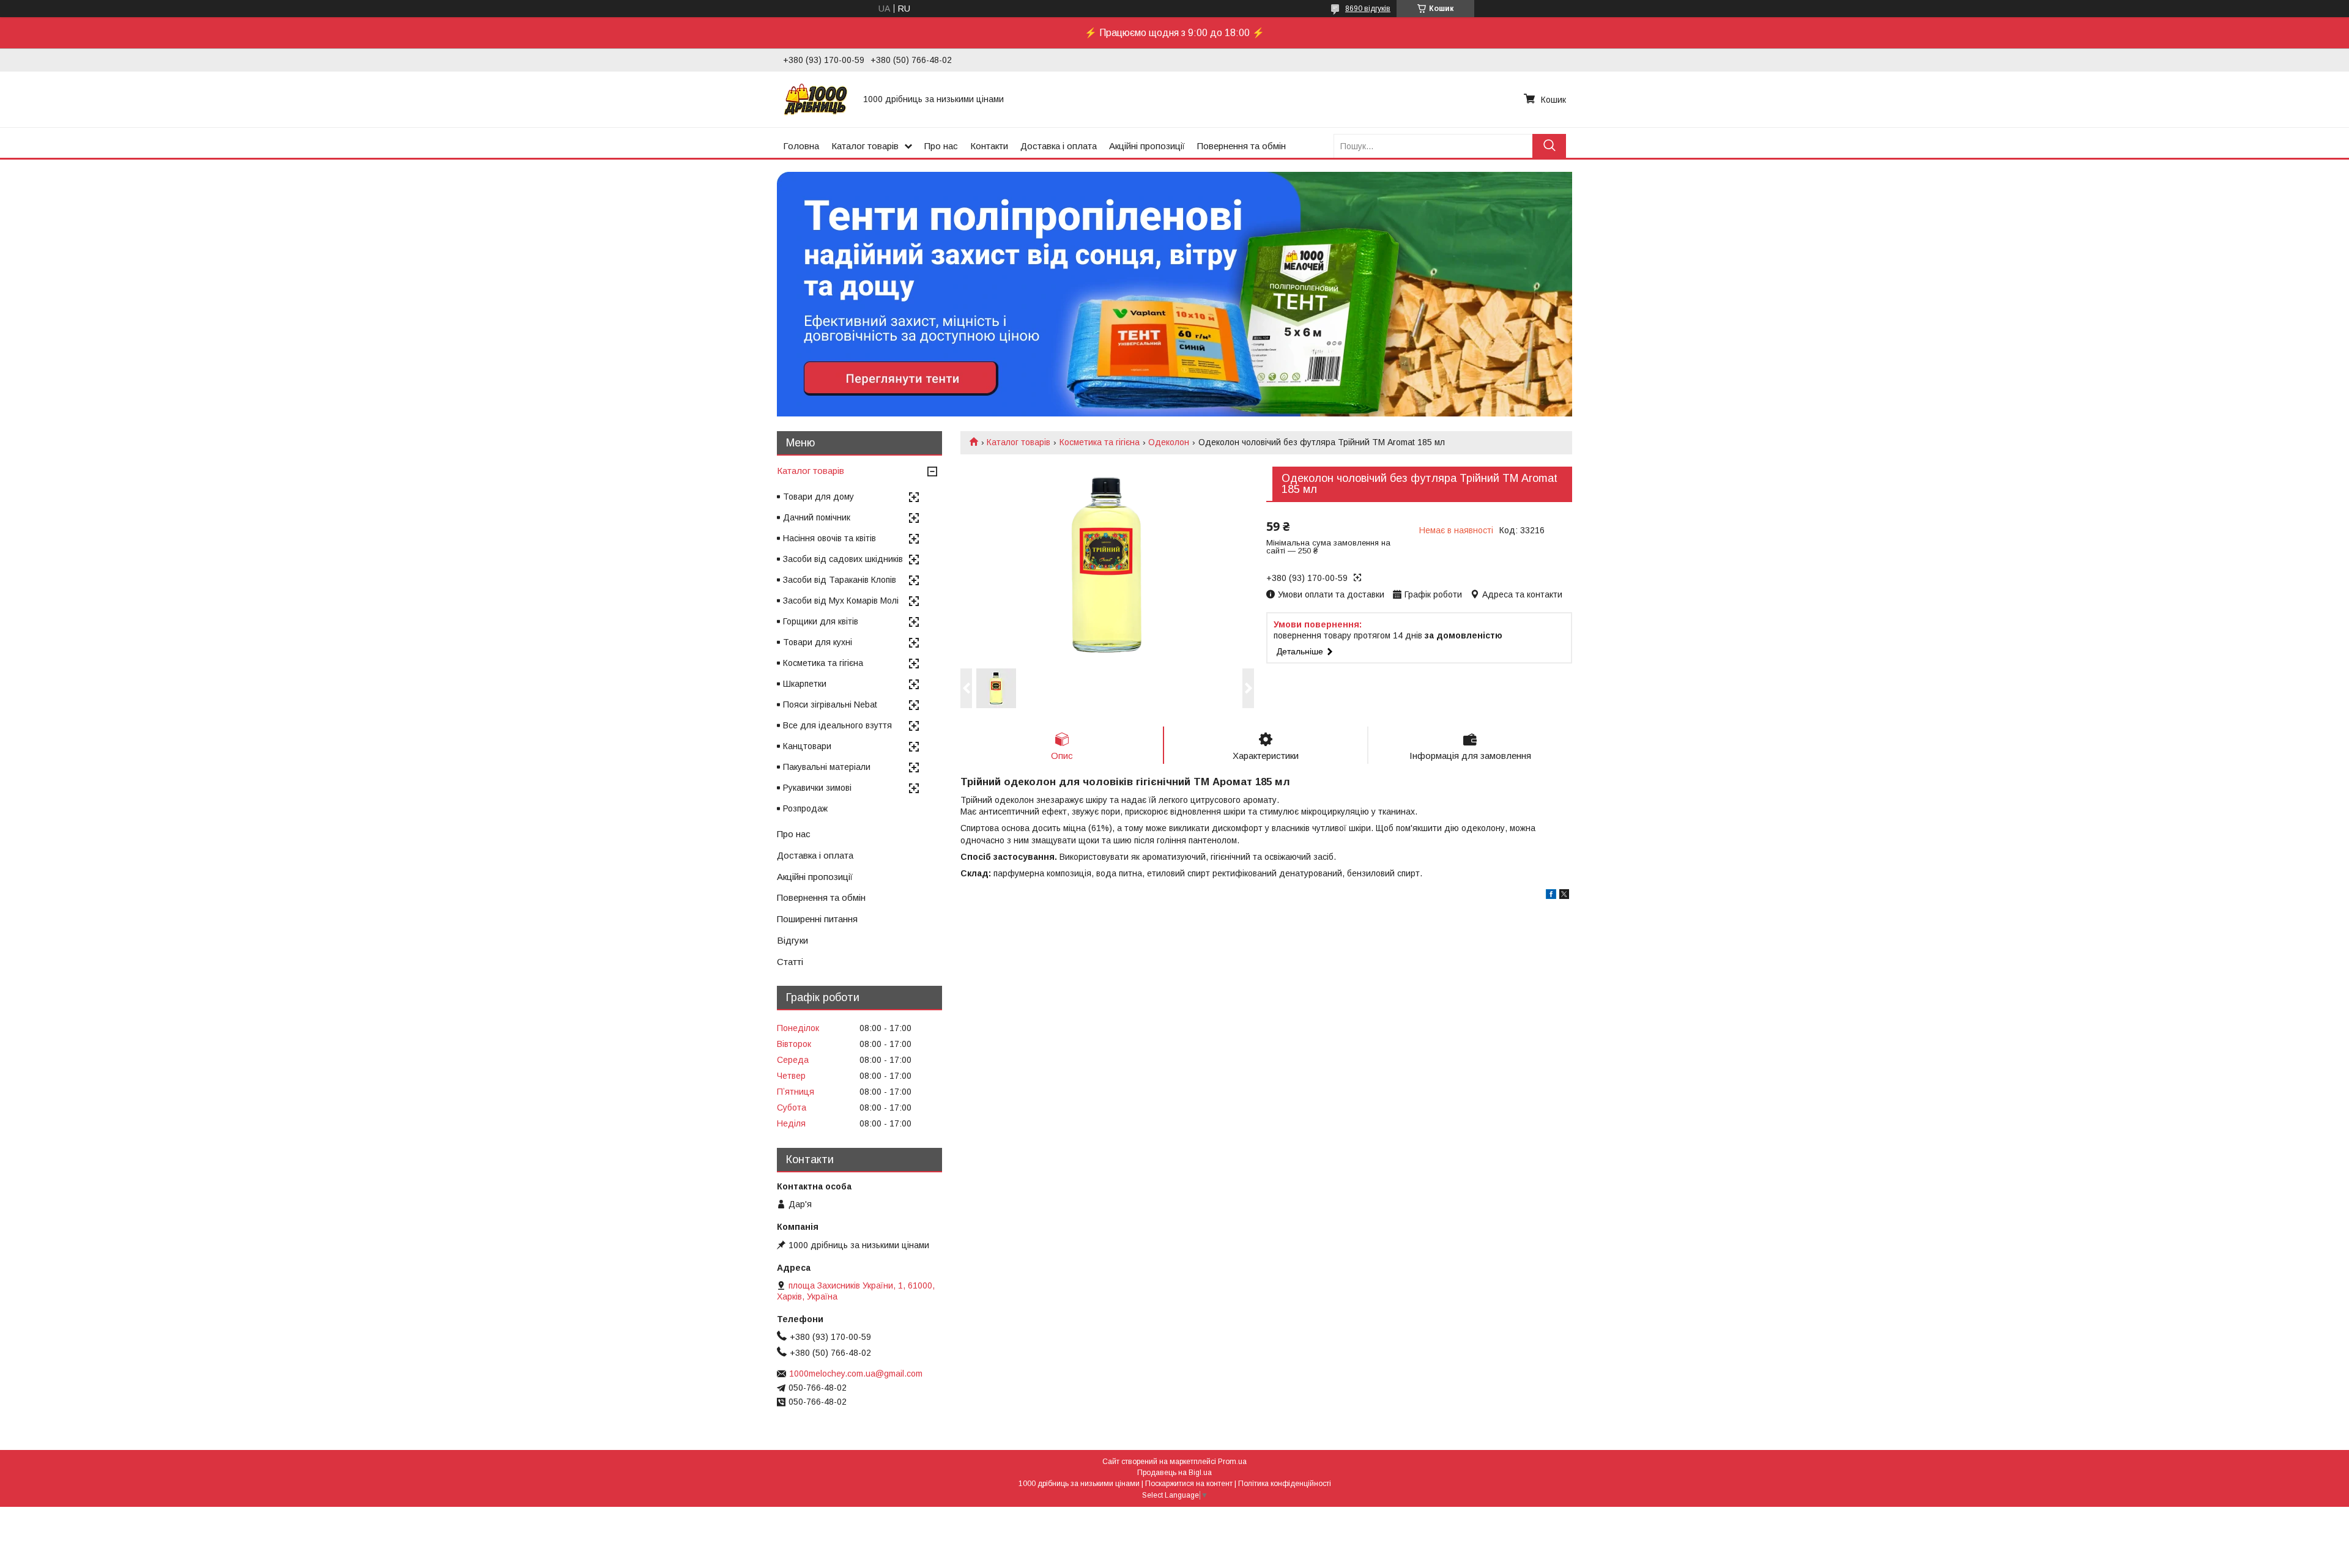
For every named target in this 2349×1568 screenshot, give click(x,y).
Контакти (989, 146)
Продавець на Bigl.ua (1174, 1473)
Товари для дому (818, 497)
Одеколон (1169, 442)
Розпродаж (805, 808)
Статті (790, 962)
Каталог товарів (865, 146)
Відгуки (792, 940)
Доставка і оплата (1059, 146)
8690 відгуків (1368, 9)
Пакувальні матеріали (827, 767)
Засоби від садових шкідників (843, 559)
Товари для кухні (818, 642)
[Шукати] (1549, 146)
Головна (801, 146)
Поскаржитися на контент (1189, 1484)
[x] (1564, 896)
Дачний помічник (817, 517)
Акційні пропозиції (1147, 146)
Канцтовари (807, 746)
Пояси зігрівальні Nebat (830, 704)
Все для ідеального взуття (837, 725)
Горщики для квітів (821, 621)
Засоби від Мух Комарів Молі (841, 601)
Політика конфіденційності (1285, 1484)
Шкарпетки (805, 684)
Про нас (941, 146)
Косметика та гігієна (1100, 442)
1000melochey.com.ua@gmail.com (856, 1374)
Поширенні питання (817, 919)
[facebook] (1551, 896)
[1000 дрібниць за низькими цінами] (816, 99)
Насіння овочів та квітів (829, 538)
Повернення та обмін (1241, 146)
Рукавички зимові (817, 788)
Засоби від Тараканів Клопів (840, 580)
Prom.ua (1232, 1462)
